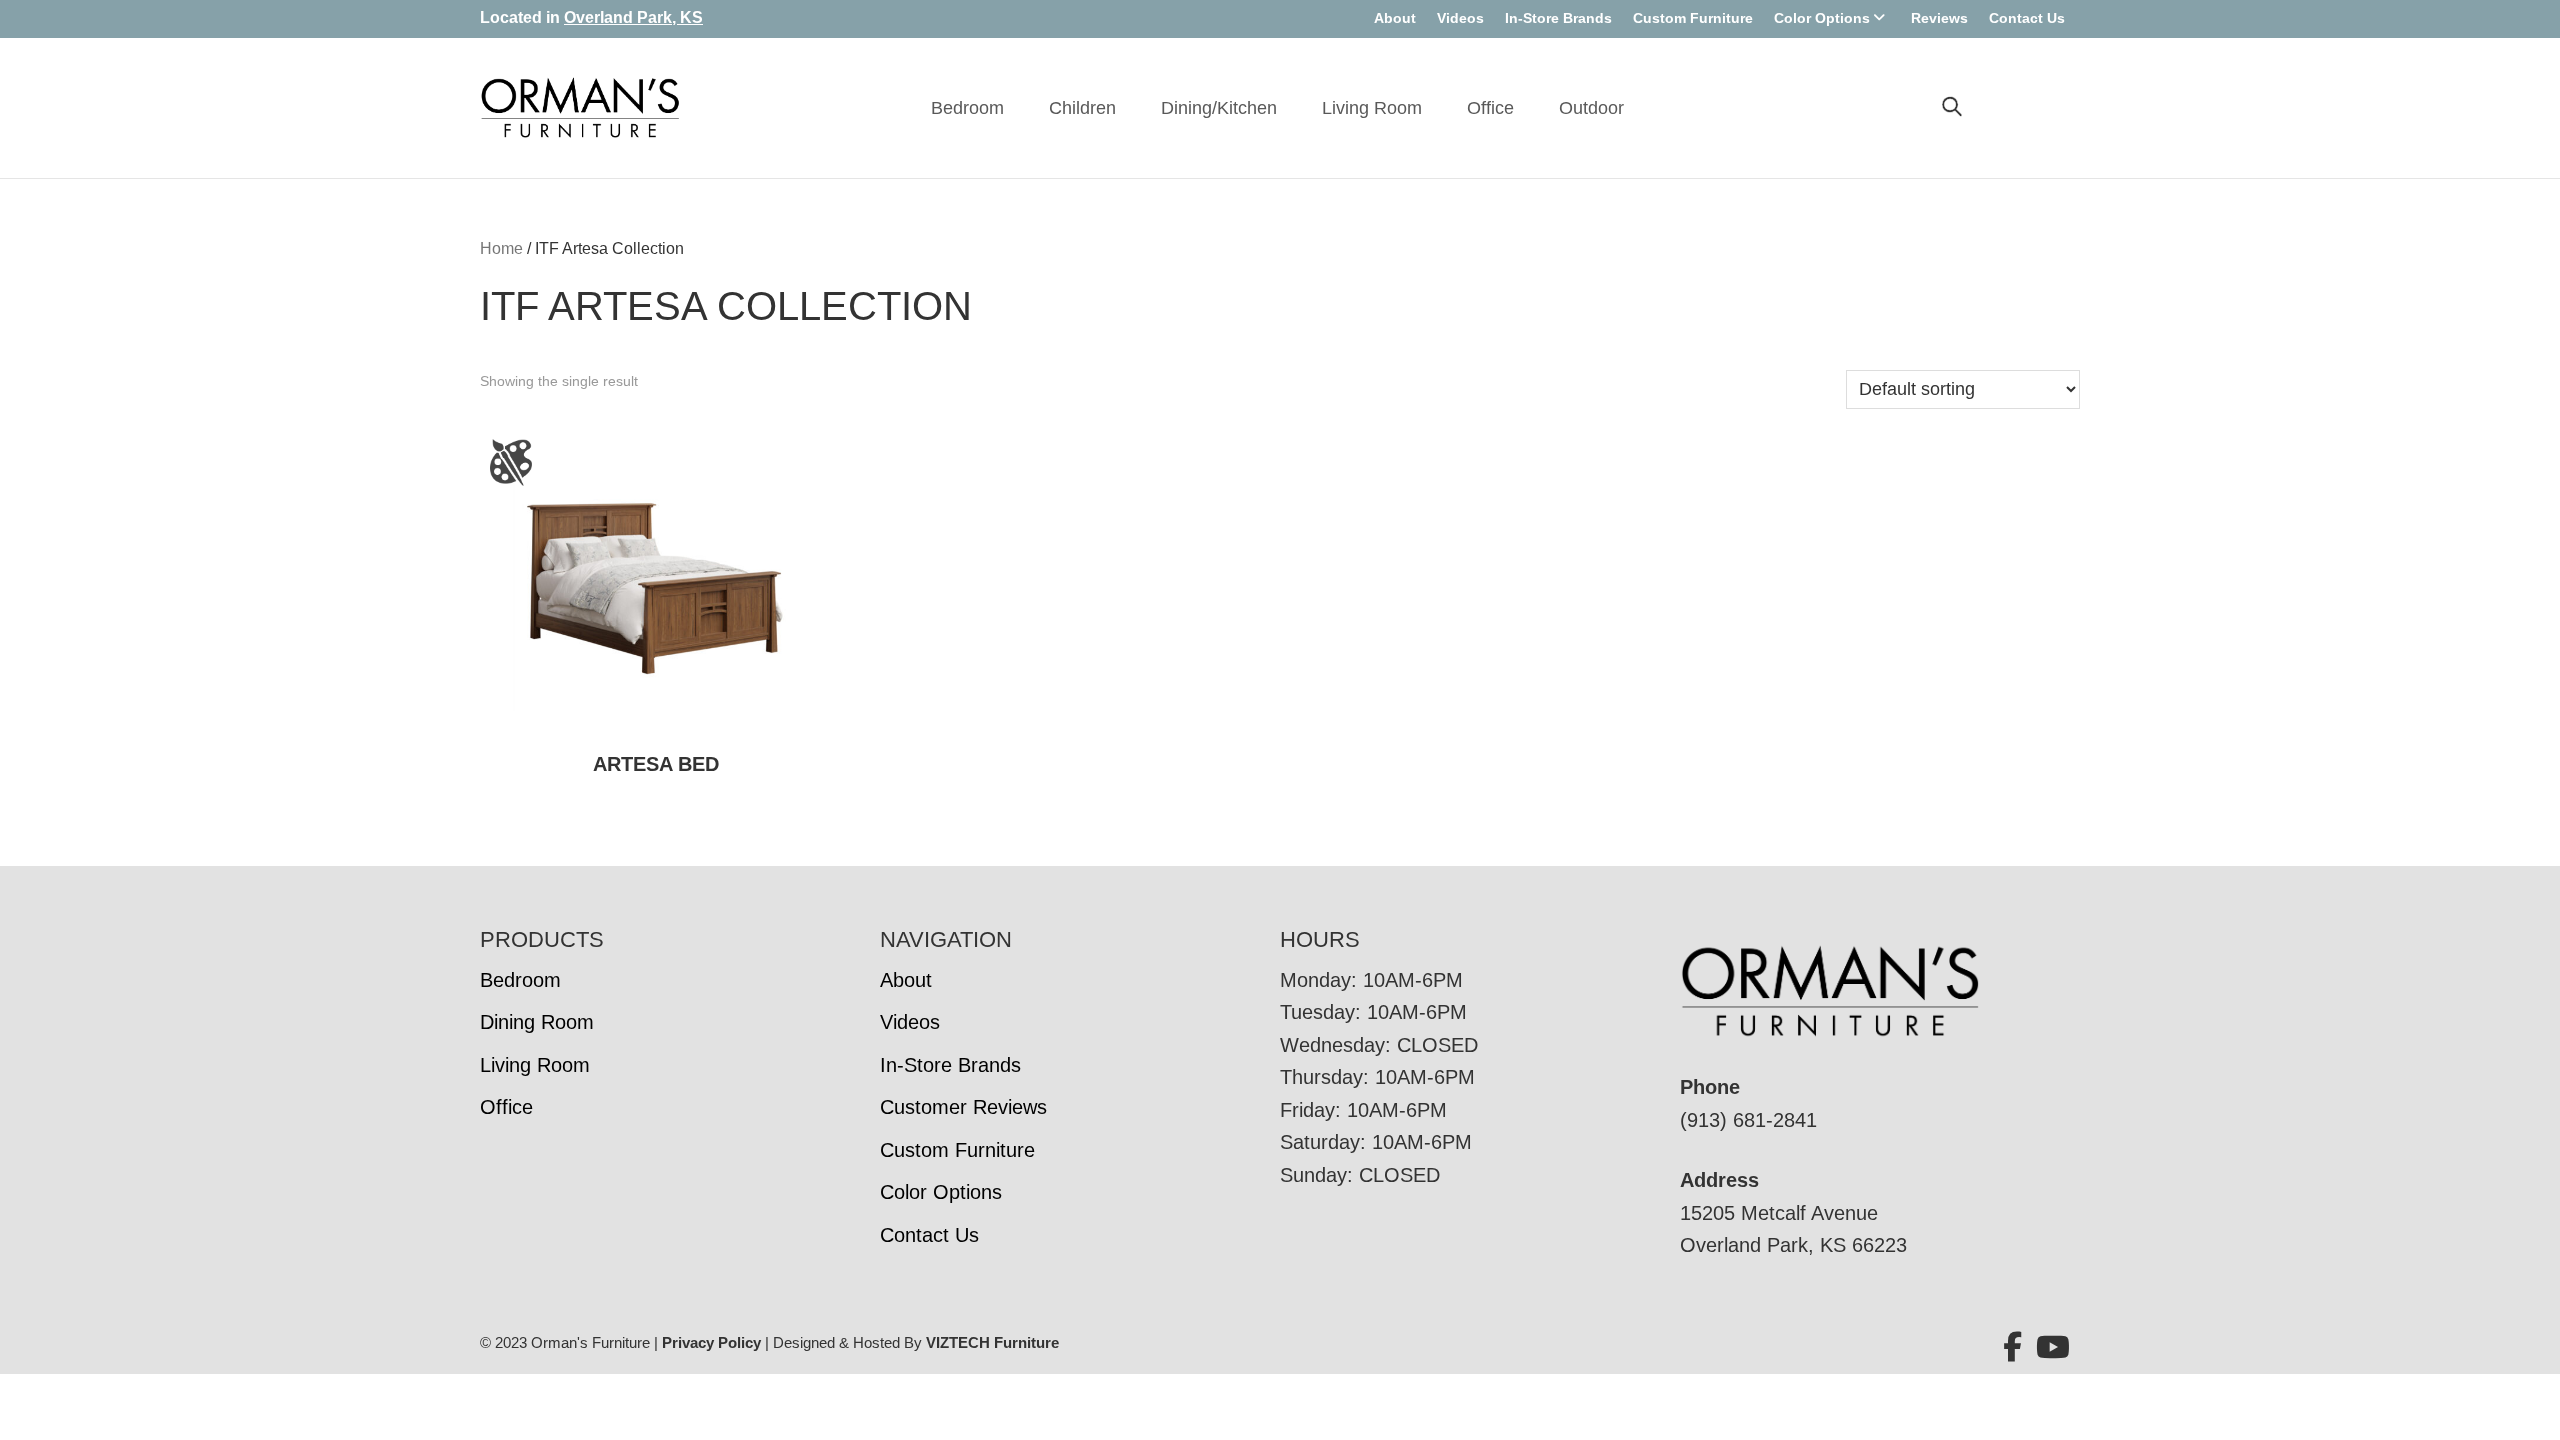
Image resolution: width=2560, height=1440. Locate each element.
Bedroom (967, 108)
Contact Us (2027, 18)
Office (1490, 108)
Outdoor (1591, 108)
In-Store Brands (1558, 18)
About (1395, 18)
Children (1082, 108)
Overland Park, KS (633, 17)
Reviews (1939, 18)
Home (501, 248)
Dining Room (537, 1022)
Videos (1460, 18)
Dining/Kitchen (1219, 108)
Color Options (1822, 18)
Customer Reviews (963, 1107)
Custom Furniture (1693, 18)
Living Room (1372, 108)
